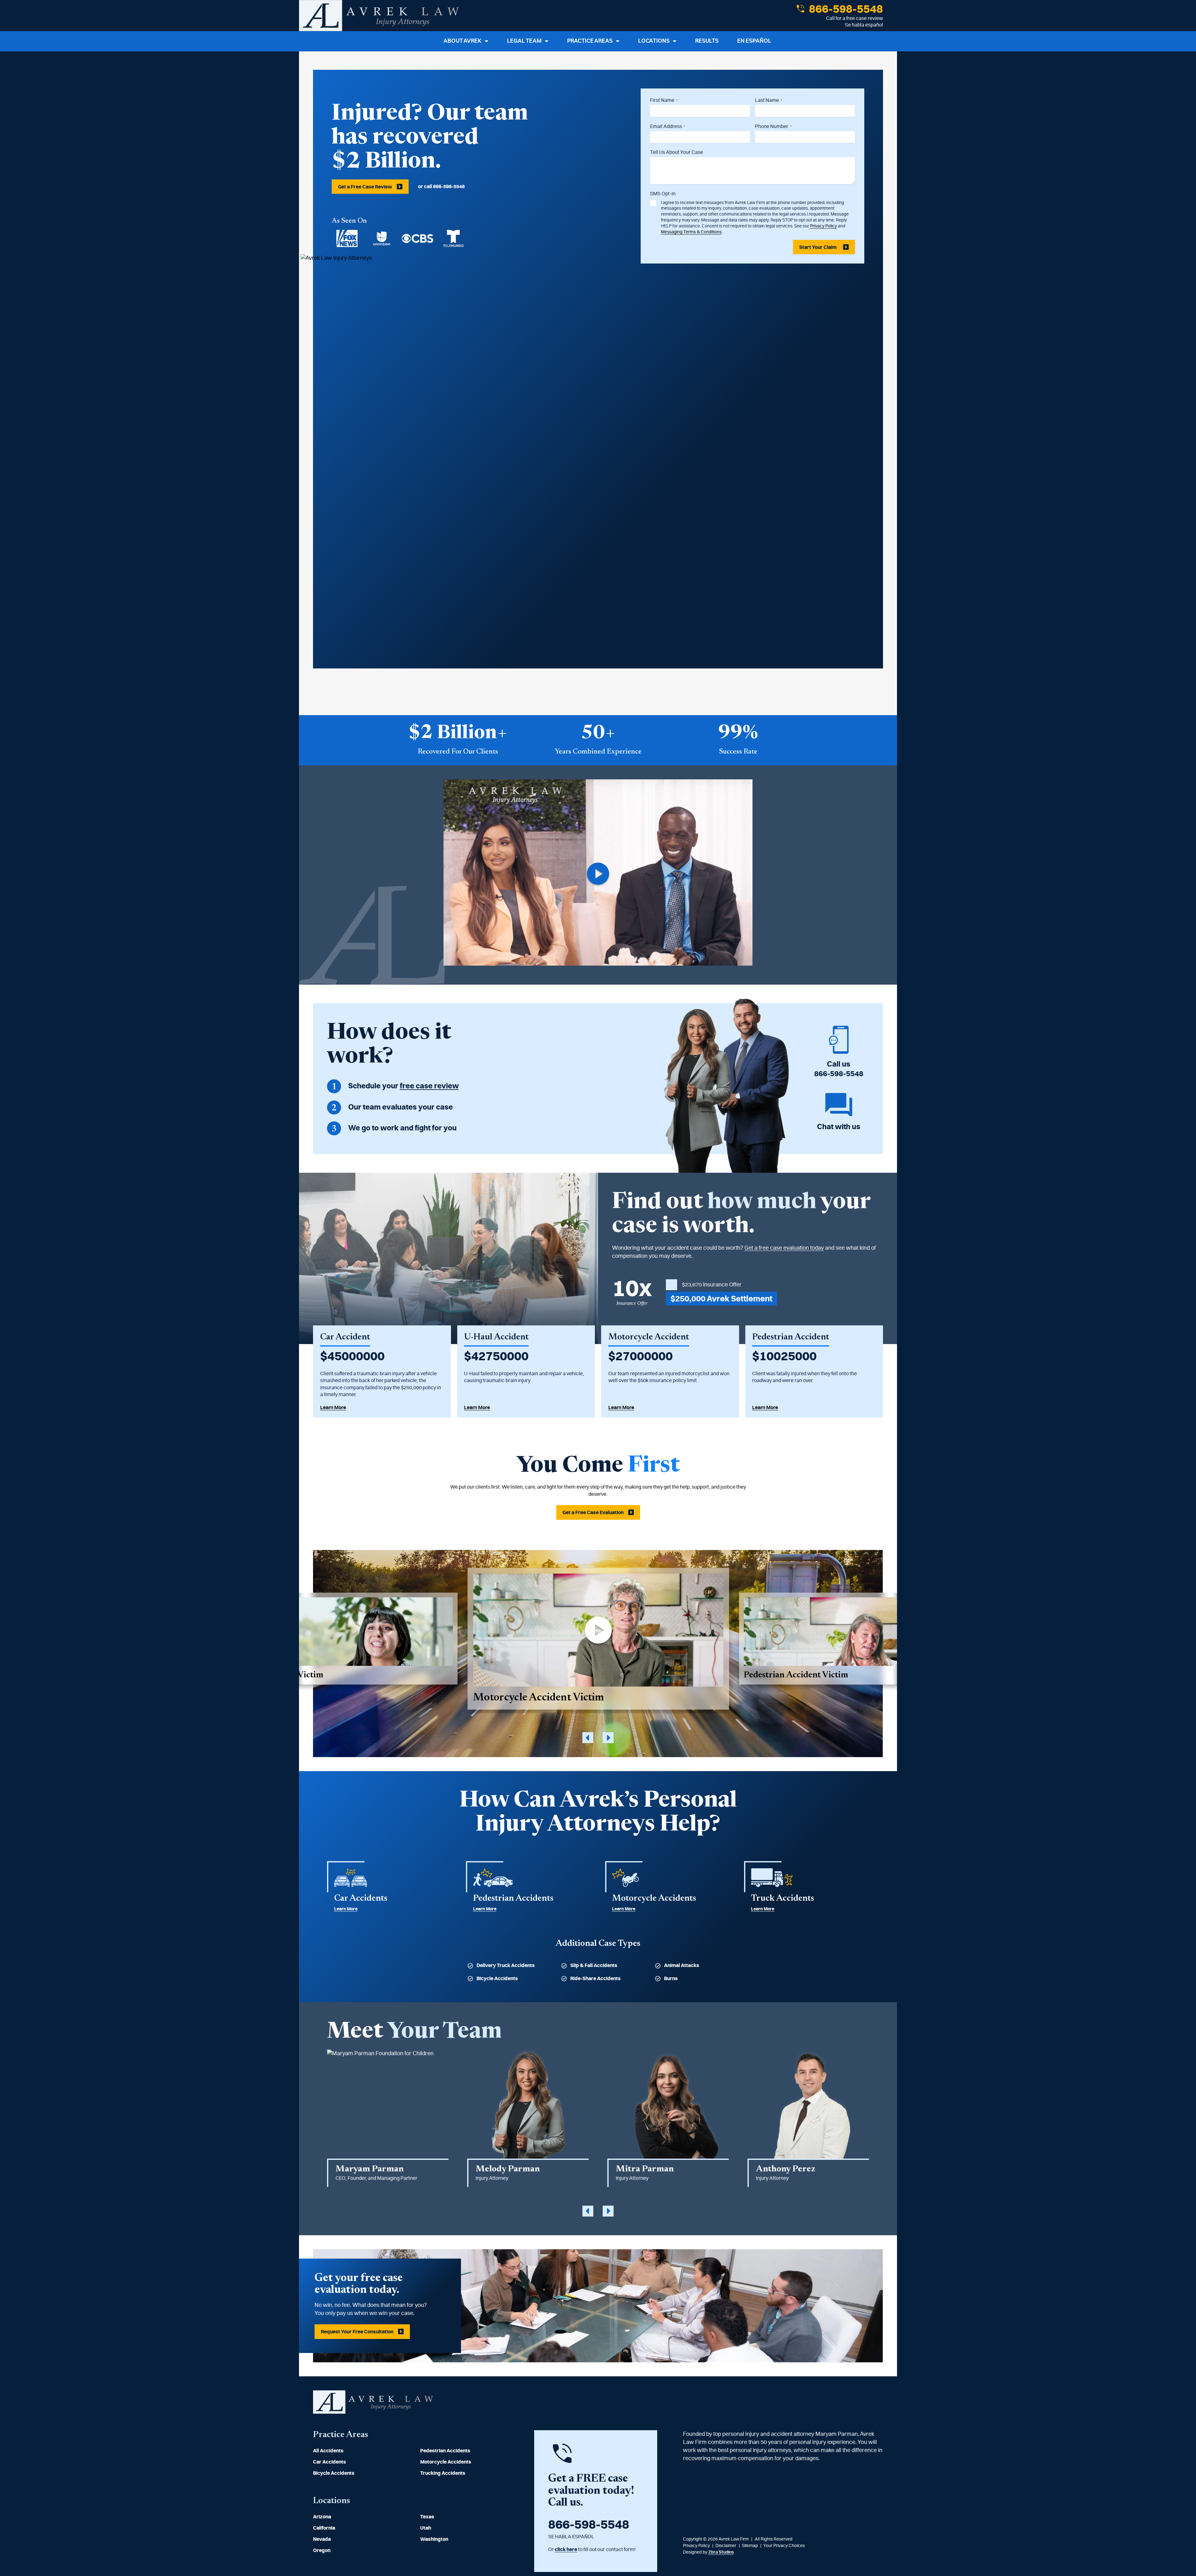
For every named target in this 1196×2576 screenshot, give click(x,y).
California (324, 2528)
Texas (427, 2517)
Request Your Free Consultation (357, 2332)
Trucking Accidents (443, 2473)
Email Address (668, 126)
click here (566, 2550)
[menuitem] (360, 2451)
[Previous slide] (588, 1738)
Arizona (322, 2517)
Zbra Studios (721, 2552)
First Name (664, 100)
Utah (426, 2528)
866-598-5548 (845, 9)
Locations (654, 41)
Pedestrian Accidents (445, 2451)
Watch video (598, 1639)
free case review (429, 1086)
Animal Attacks (682, 1965)
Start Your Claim (818, 247)
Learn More (333, 1408)
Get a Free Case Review (365, 187)
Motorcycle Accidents (446, 2462)
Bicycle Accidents (497, 1979)
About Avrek (463, 41)
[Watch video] (598, 874)
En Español (754, 41)
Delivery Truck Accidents (506, 1965)
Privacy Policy (823, 226)
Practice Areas (590, 41)
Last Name (769, 100)
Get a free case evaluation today (784, 1248)
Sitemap (750, 2546)
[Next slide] (608, 1738)
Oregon (322, 2550)
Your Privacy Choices (784, 2546)
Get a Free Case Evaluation (593, 1513)
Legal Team (524, 41)
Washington (434, 2539)
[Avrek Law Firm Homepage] (379, 16)
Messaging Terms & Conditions (691, 232)
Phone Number (773, 126)
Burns (671, 1979)
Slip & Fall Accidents (594, 1965)
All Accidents (328, 2451)
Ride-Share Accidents (596, 1979)
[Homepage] (373, 2412)
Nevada (322, 2539)
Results (707, 41)
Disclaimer (726, 2546)
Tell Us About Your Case (676, 152)
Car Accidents (330, 2462)
